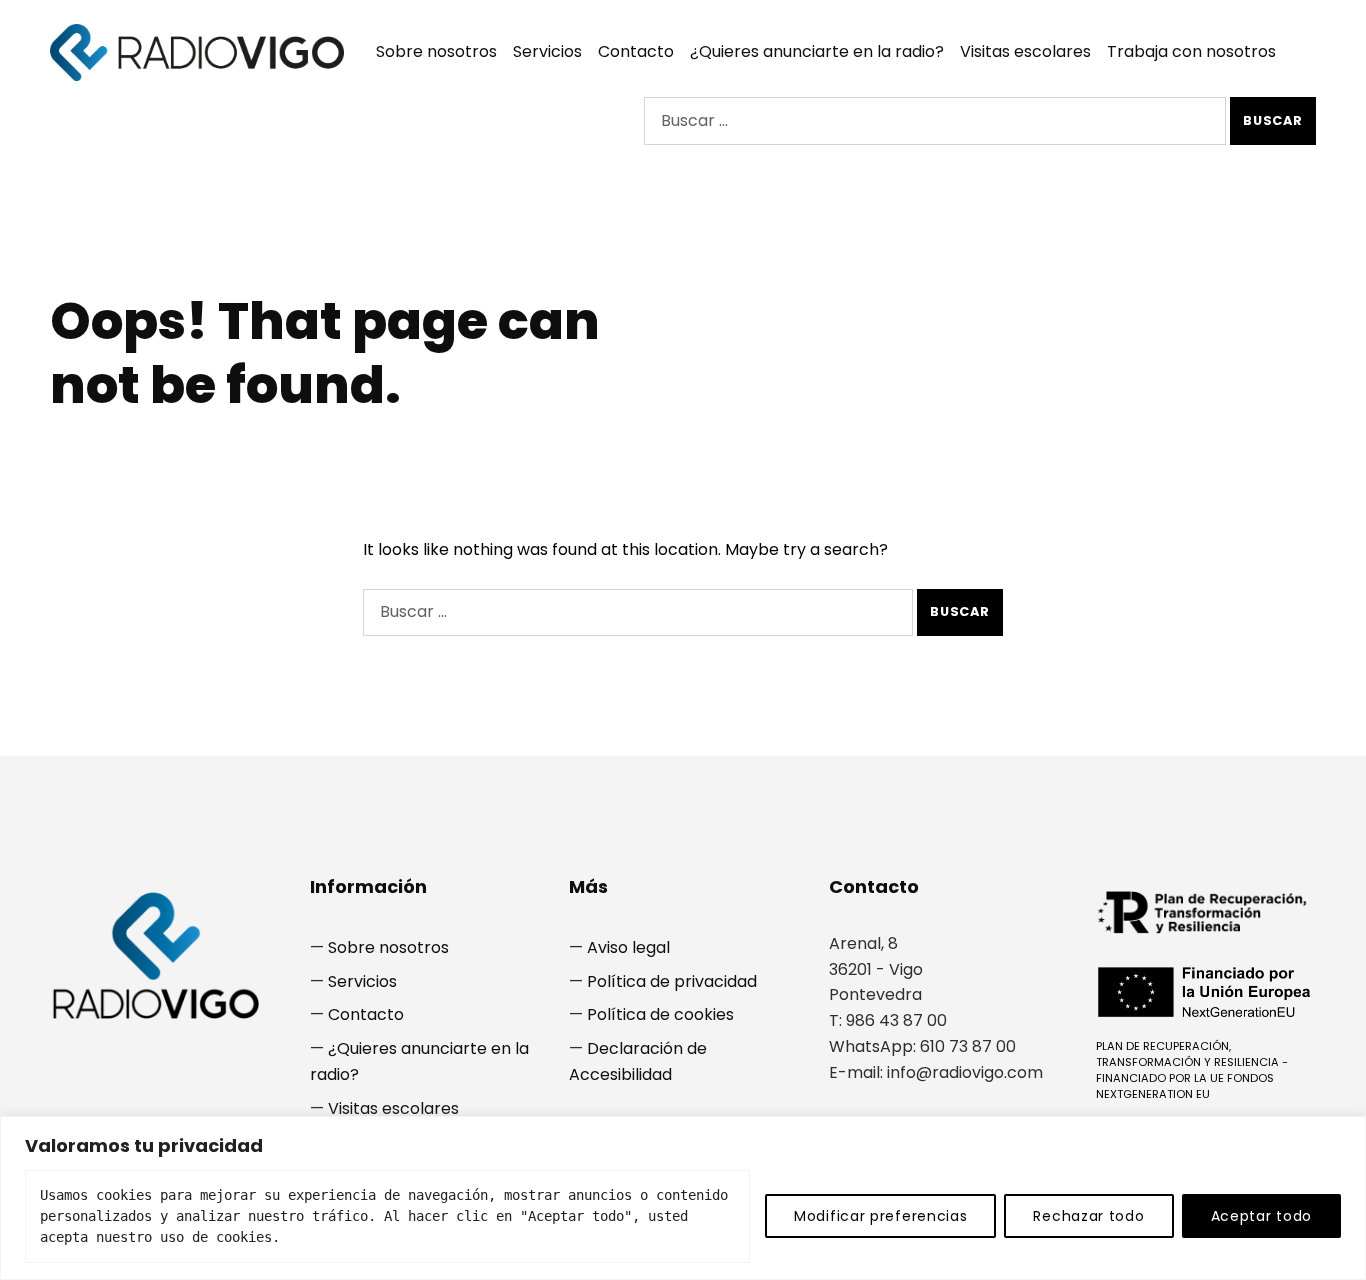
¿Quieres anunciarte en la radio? (817, 51)
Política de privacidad (672, 981)
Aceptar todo (1261, 1216)
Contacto (636, 51)
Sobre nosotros (436, 51)
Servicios (547, 51)
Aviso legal (628, 947)
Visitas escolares (1025, 51)
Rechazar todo (1088, 1216)
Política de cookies (660, 1014)
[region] (683, 1198)
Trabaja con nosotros (1191, 51)
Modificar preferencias (880, 1216)
